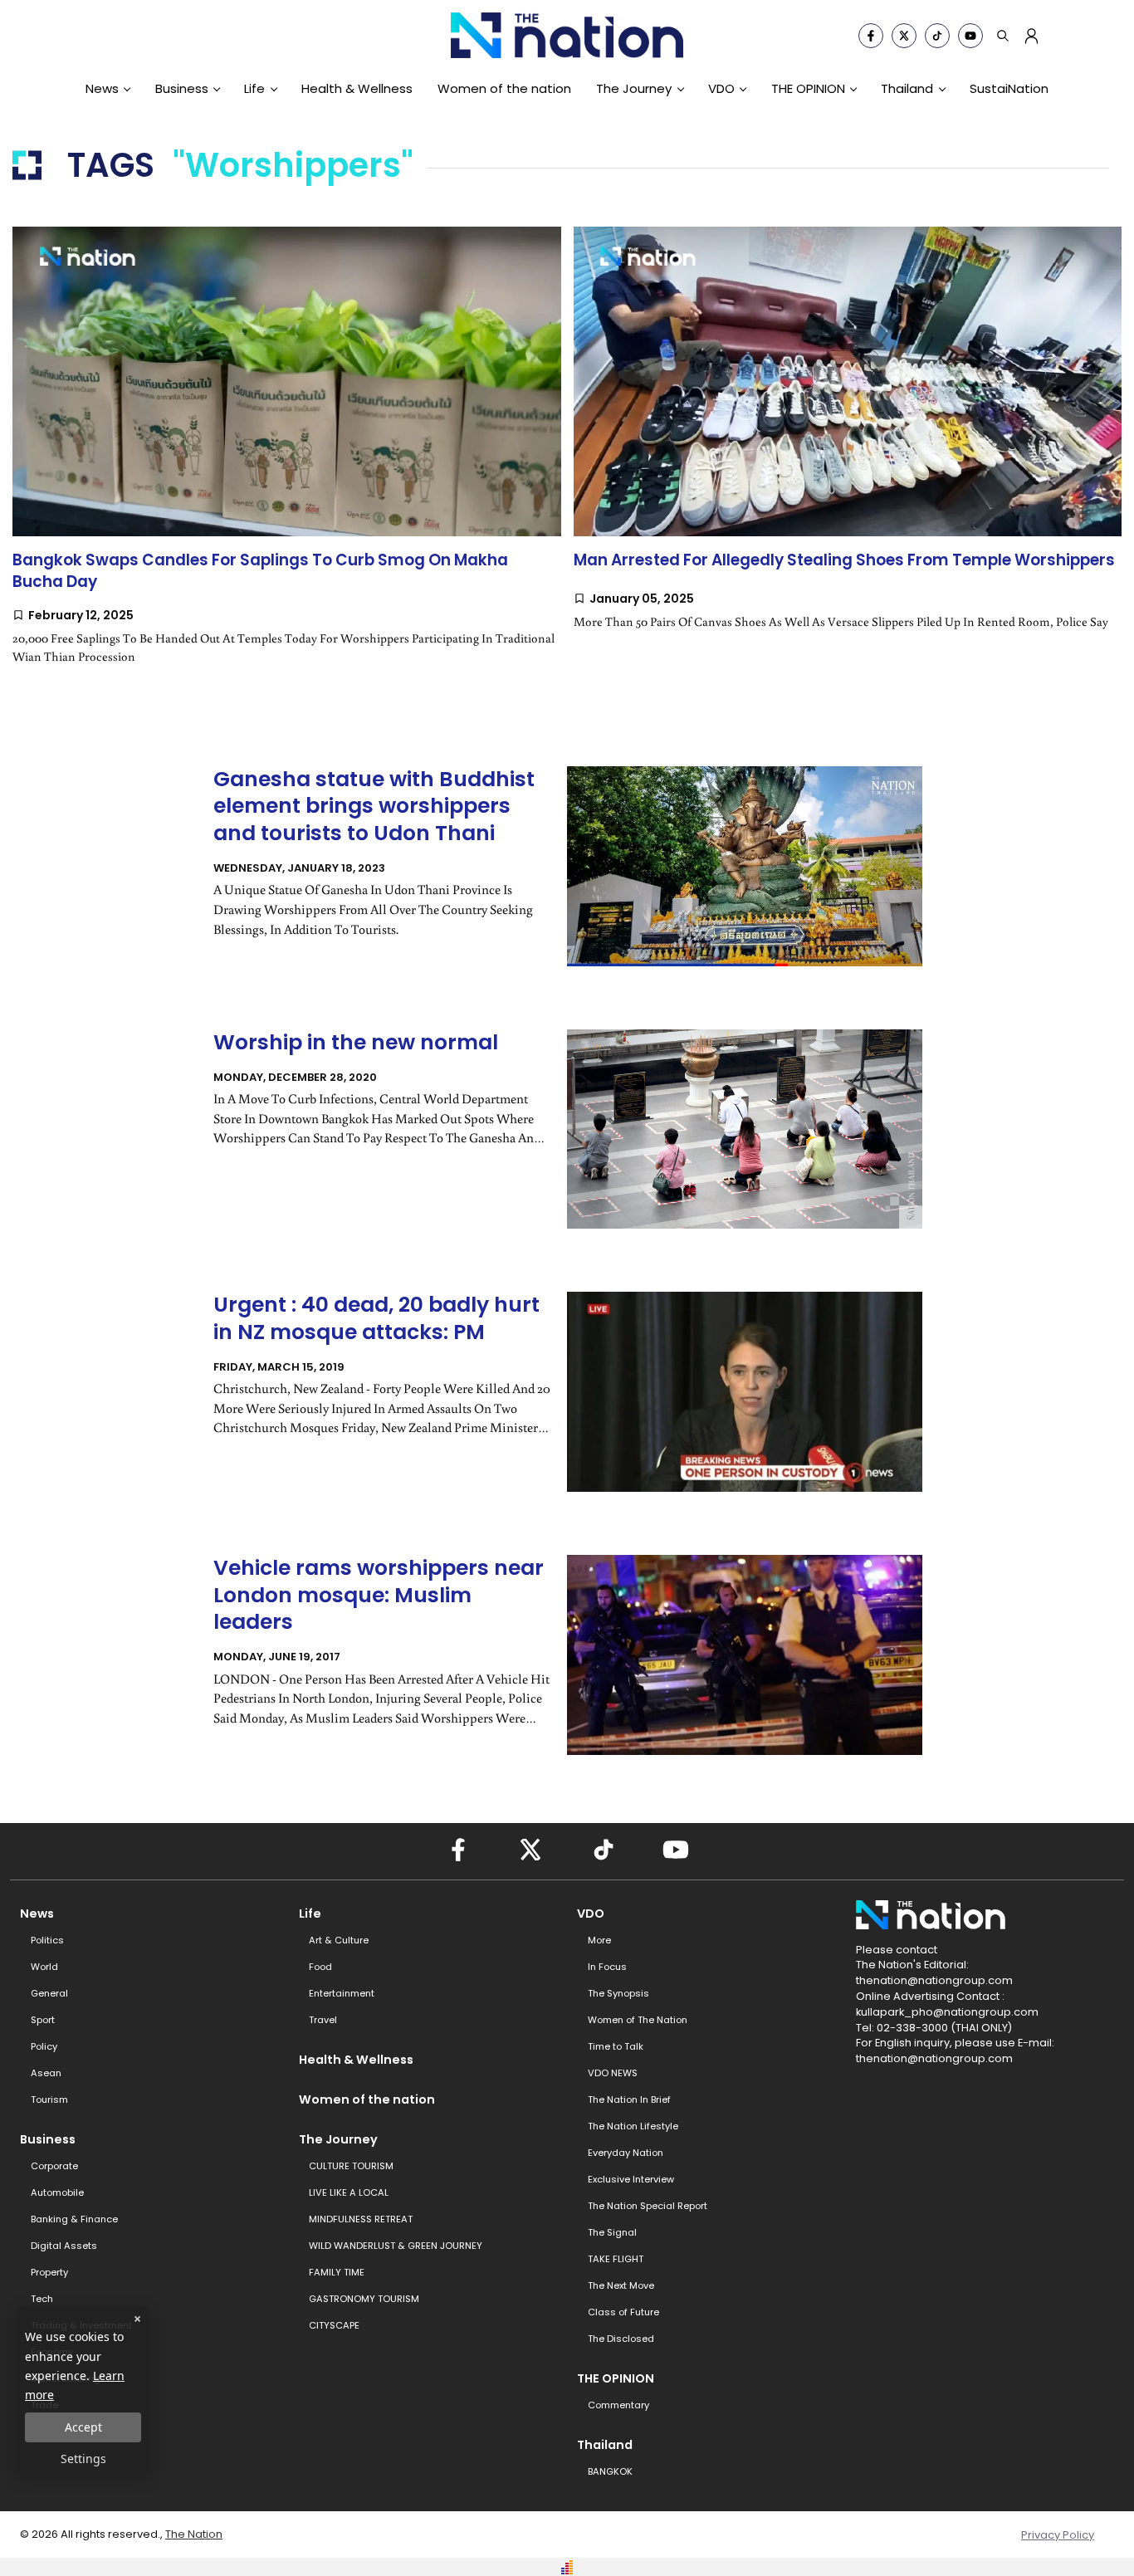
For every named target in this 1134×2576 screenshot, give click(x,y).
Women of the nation (504, 88)
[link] (287, 462)
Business (182, 88)
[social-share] (871, 36)
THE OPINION (808, 88)
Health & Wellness (357, 88)
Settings (83, 2459)
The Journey (634, 88)
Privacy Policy (1058, 2535)
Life (254, 88)
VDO (721, 88)
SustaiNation (1009, 88)
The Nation (194, 2534)
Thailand (907, 88)
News (102, 88)
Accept (83, 2427)
